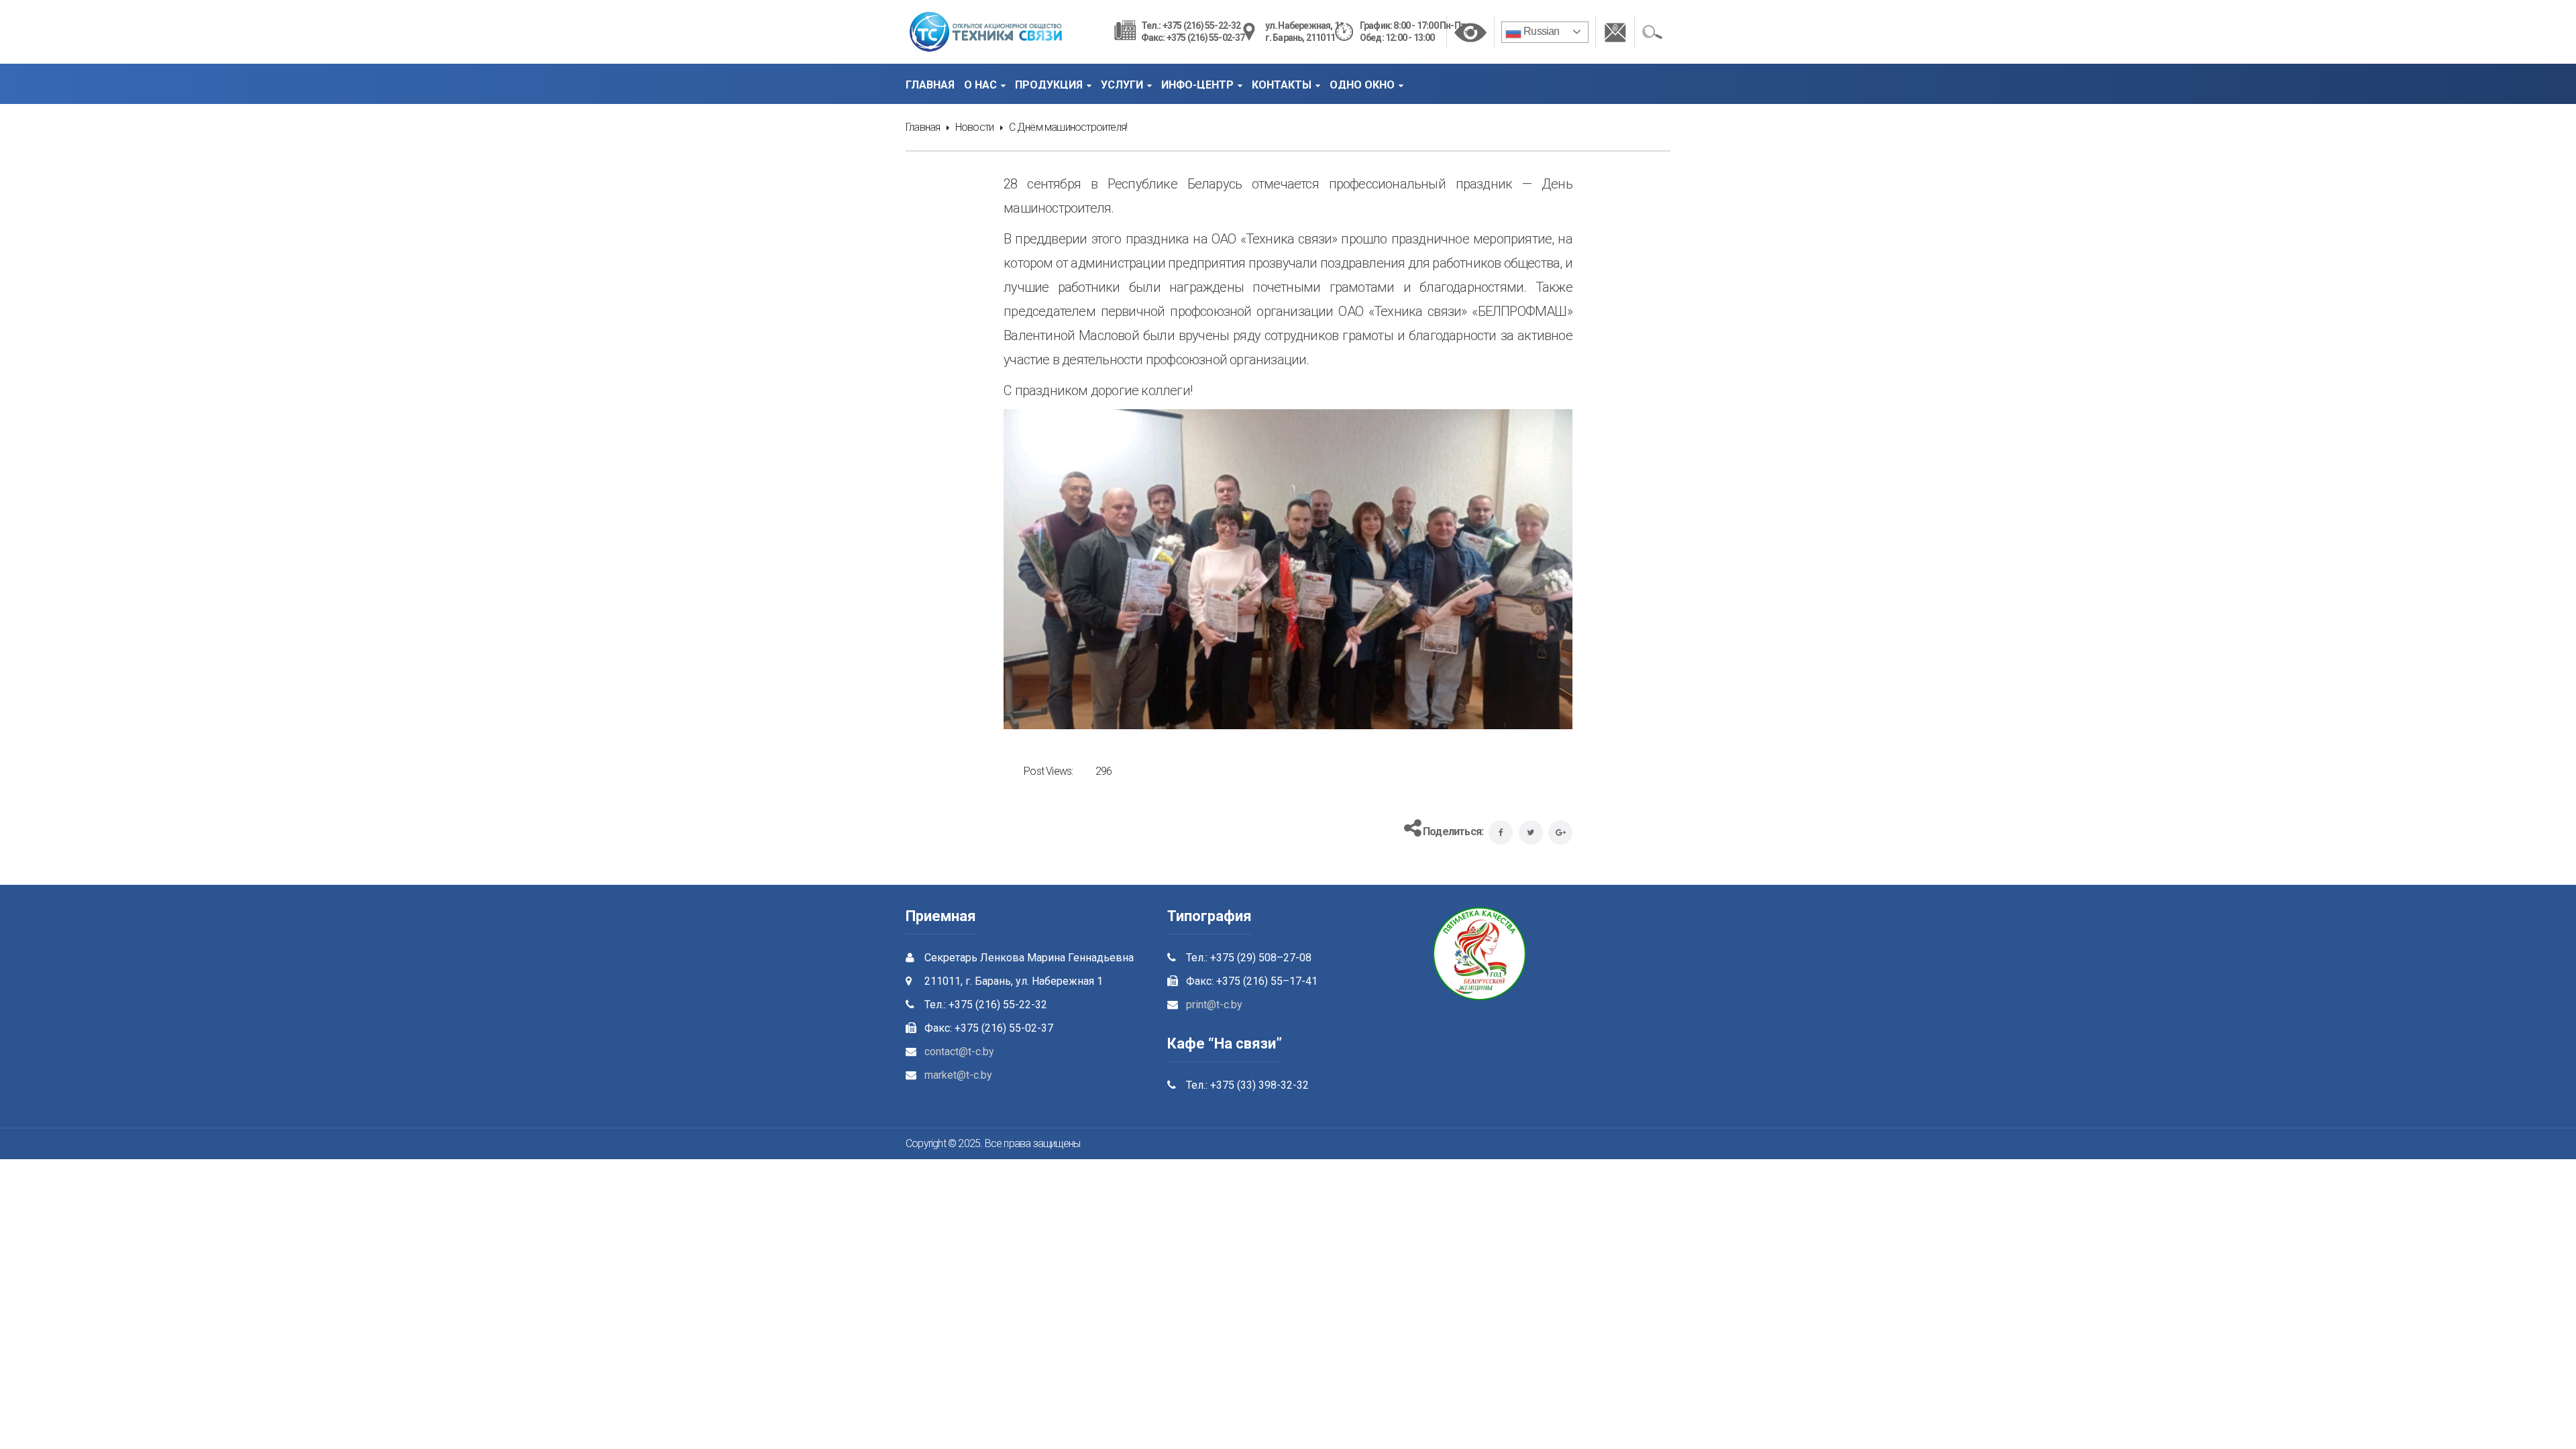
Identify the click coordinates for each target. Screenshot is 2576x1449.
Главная (923, 127)
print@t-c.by (1214, 1005)
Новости (974, 127)
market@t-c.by (958, 1075)
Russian (1541, 31)
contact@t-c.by (959, 1052)
